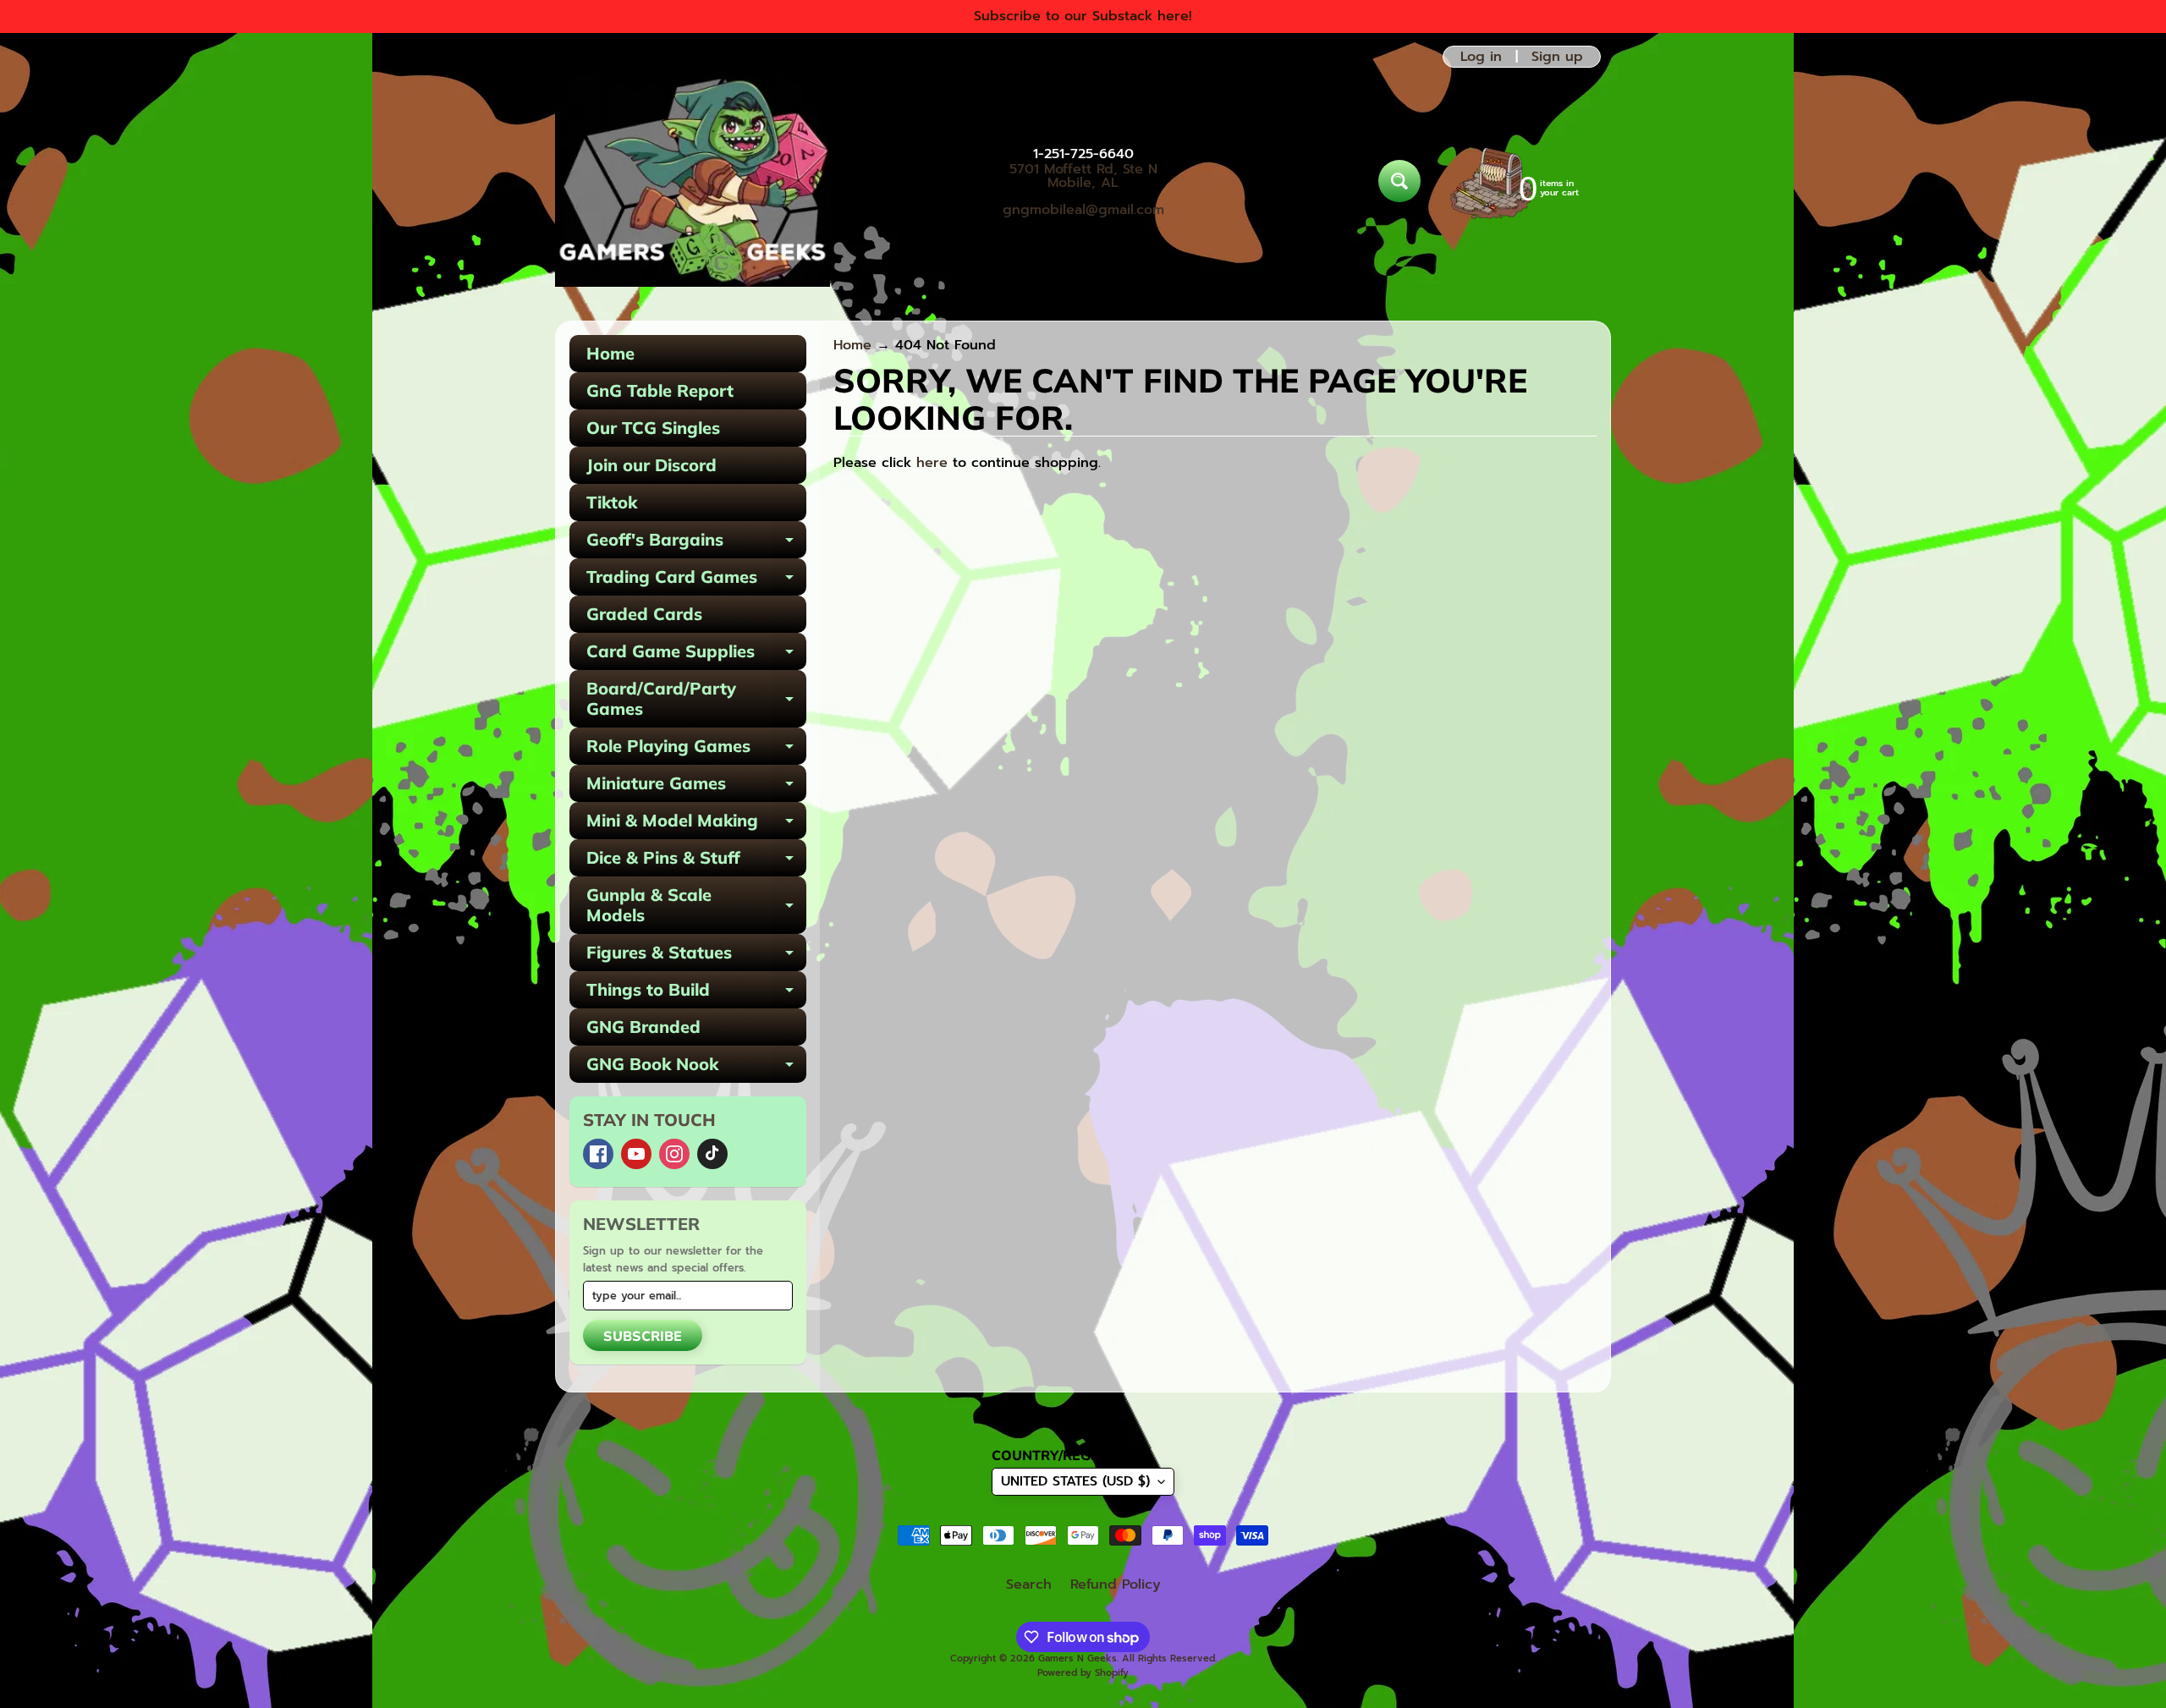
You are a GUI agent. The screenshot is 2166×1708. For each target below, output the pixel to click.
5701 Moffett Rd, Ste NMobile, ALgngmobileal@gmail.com (1083, 189)
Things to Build (696, 994)
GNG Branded (643, 1027)
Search (1029, 1584)
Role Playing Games (696, 750)
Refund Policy (1116, 1584)
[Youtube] (636, 1154)
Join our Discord (651, 465)
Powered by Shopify (1083, 1673)
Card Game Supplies (696, 655)
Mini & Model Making (696, 824)
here (932, 463)
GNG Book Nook (696, 1068)
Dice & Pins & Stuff (696, 862)
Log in (1481, 57)
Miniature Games (696, 787)
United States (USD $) (1075, 1481)
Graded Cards (644, 614)
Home (610, 353)
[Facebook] (598, 1154)
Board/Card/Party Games (696, 700)
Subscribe (643, 1336)
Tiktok (612, 502)
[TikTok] (712, 1154)
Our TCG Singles (653, 428)
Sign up (1557, 57)
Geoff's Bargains (696, 544)
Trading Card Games (696, 581)
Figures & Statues (696, 956)
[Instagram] (674, 1154)
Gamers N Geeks (1078, 1659)
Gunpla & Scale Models (696, 906)
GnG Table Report (660, 390)
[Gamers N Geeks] (693, 181)
